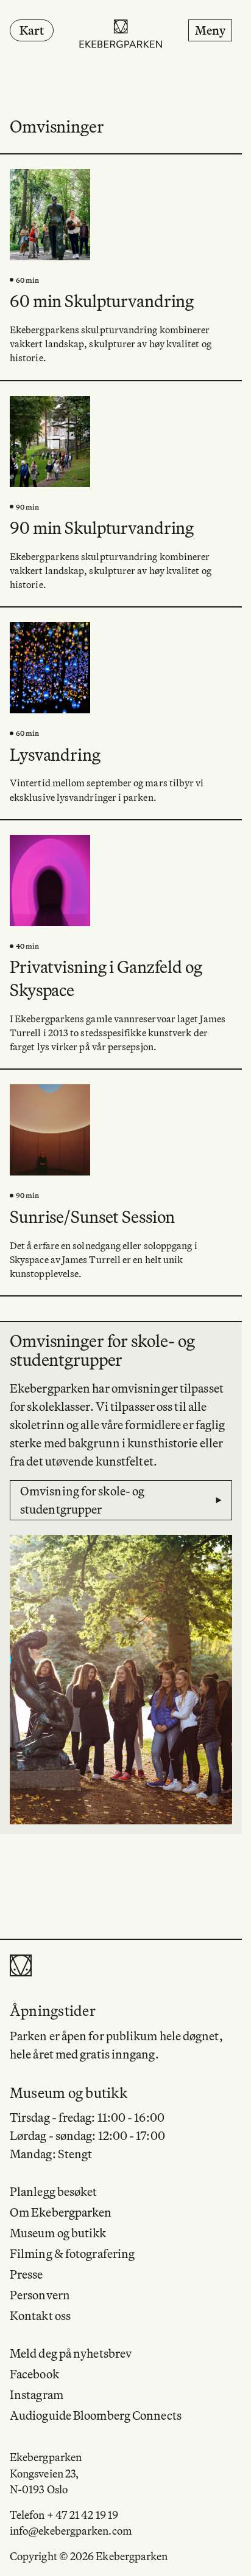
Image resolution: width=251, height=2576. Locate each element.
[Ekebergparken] (121, 35)
